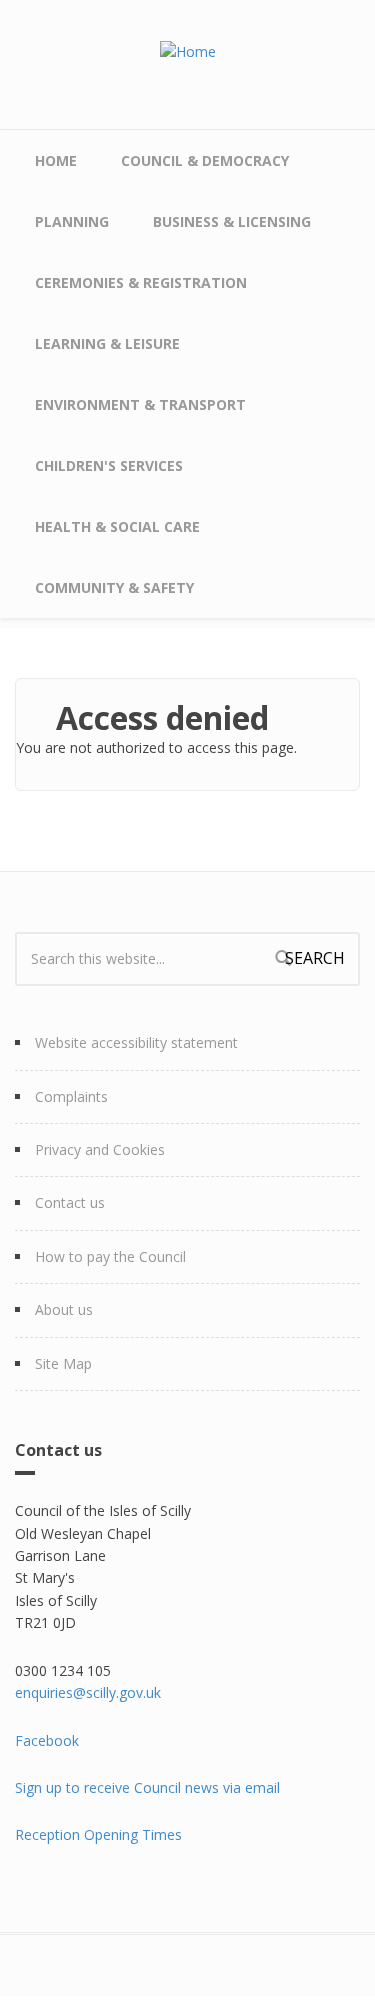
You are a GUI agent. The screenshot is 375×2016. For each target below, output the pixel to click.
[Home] (188, 50)
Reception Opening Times (98, 1834)
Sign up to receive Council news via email (147, 1787)
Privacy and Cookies (100, 1149)
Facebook (47, 1740)
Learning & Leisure (107, 343)
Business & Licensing (232, 221)
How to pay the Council (110, 1256)
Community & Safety (114, 587)
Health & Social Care (117, 526)
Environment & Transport (140, 404)
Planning (72, 221)
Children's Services (109, 465)
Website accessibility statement (136, 1042)
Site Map (63, 1363)
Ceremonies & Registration (141, 282)
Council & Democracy (205, 160)
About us (64, 1309)
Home (56, 160)
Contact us (70, 1202)
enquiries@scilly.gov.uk (88, 1692)
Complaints (71, 1096)
